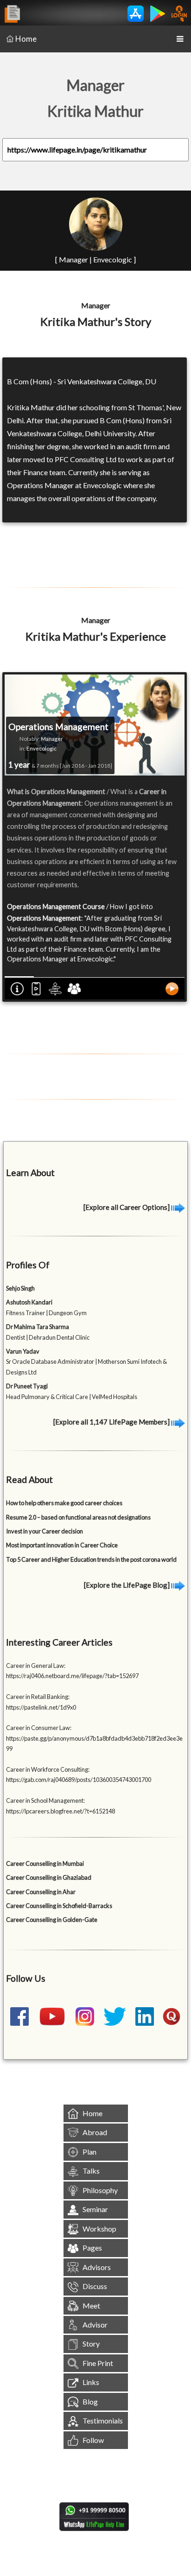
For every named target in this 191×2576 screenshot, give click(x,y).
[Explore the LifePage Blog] (127, 1585)
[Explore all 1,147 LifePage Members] (112, 1422)
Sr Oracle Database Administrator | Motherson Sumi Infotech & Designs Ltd (86, 1362)
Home (26, 39)
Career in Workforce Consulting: (48, 1769)
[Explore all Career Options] (127, 1207)
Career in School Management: (45, 1800)
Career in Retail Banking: (38, 1697)
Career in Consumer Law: (39, 1728)
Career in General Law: (36, 1666)
